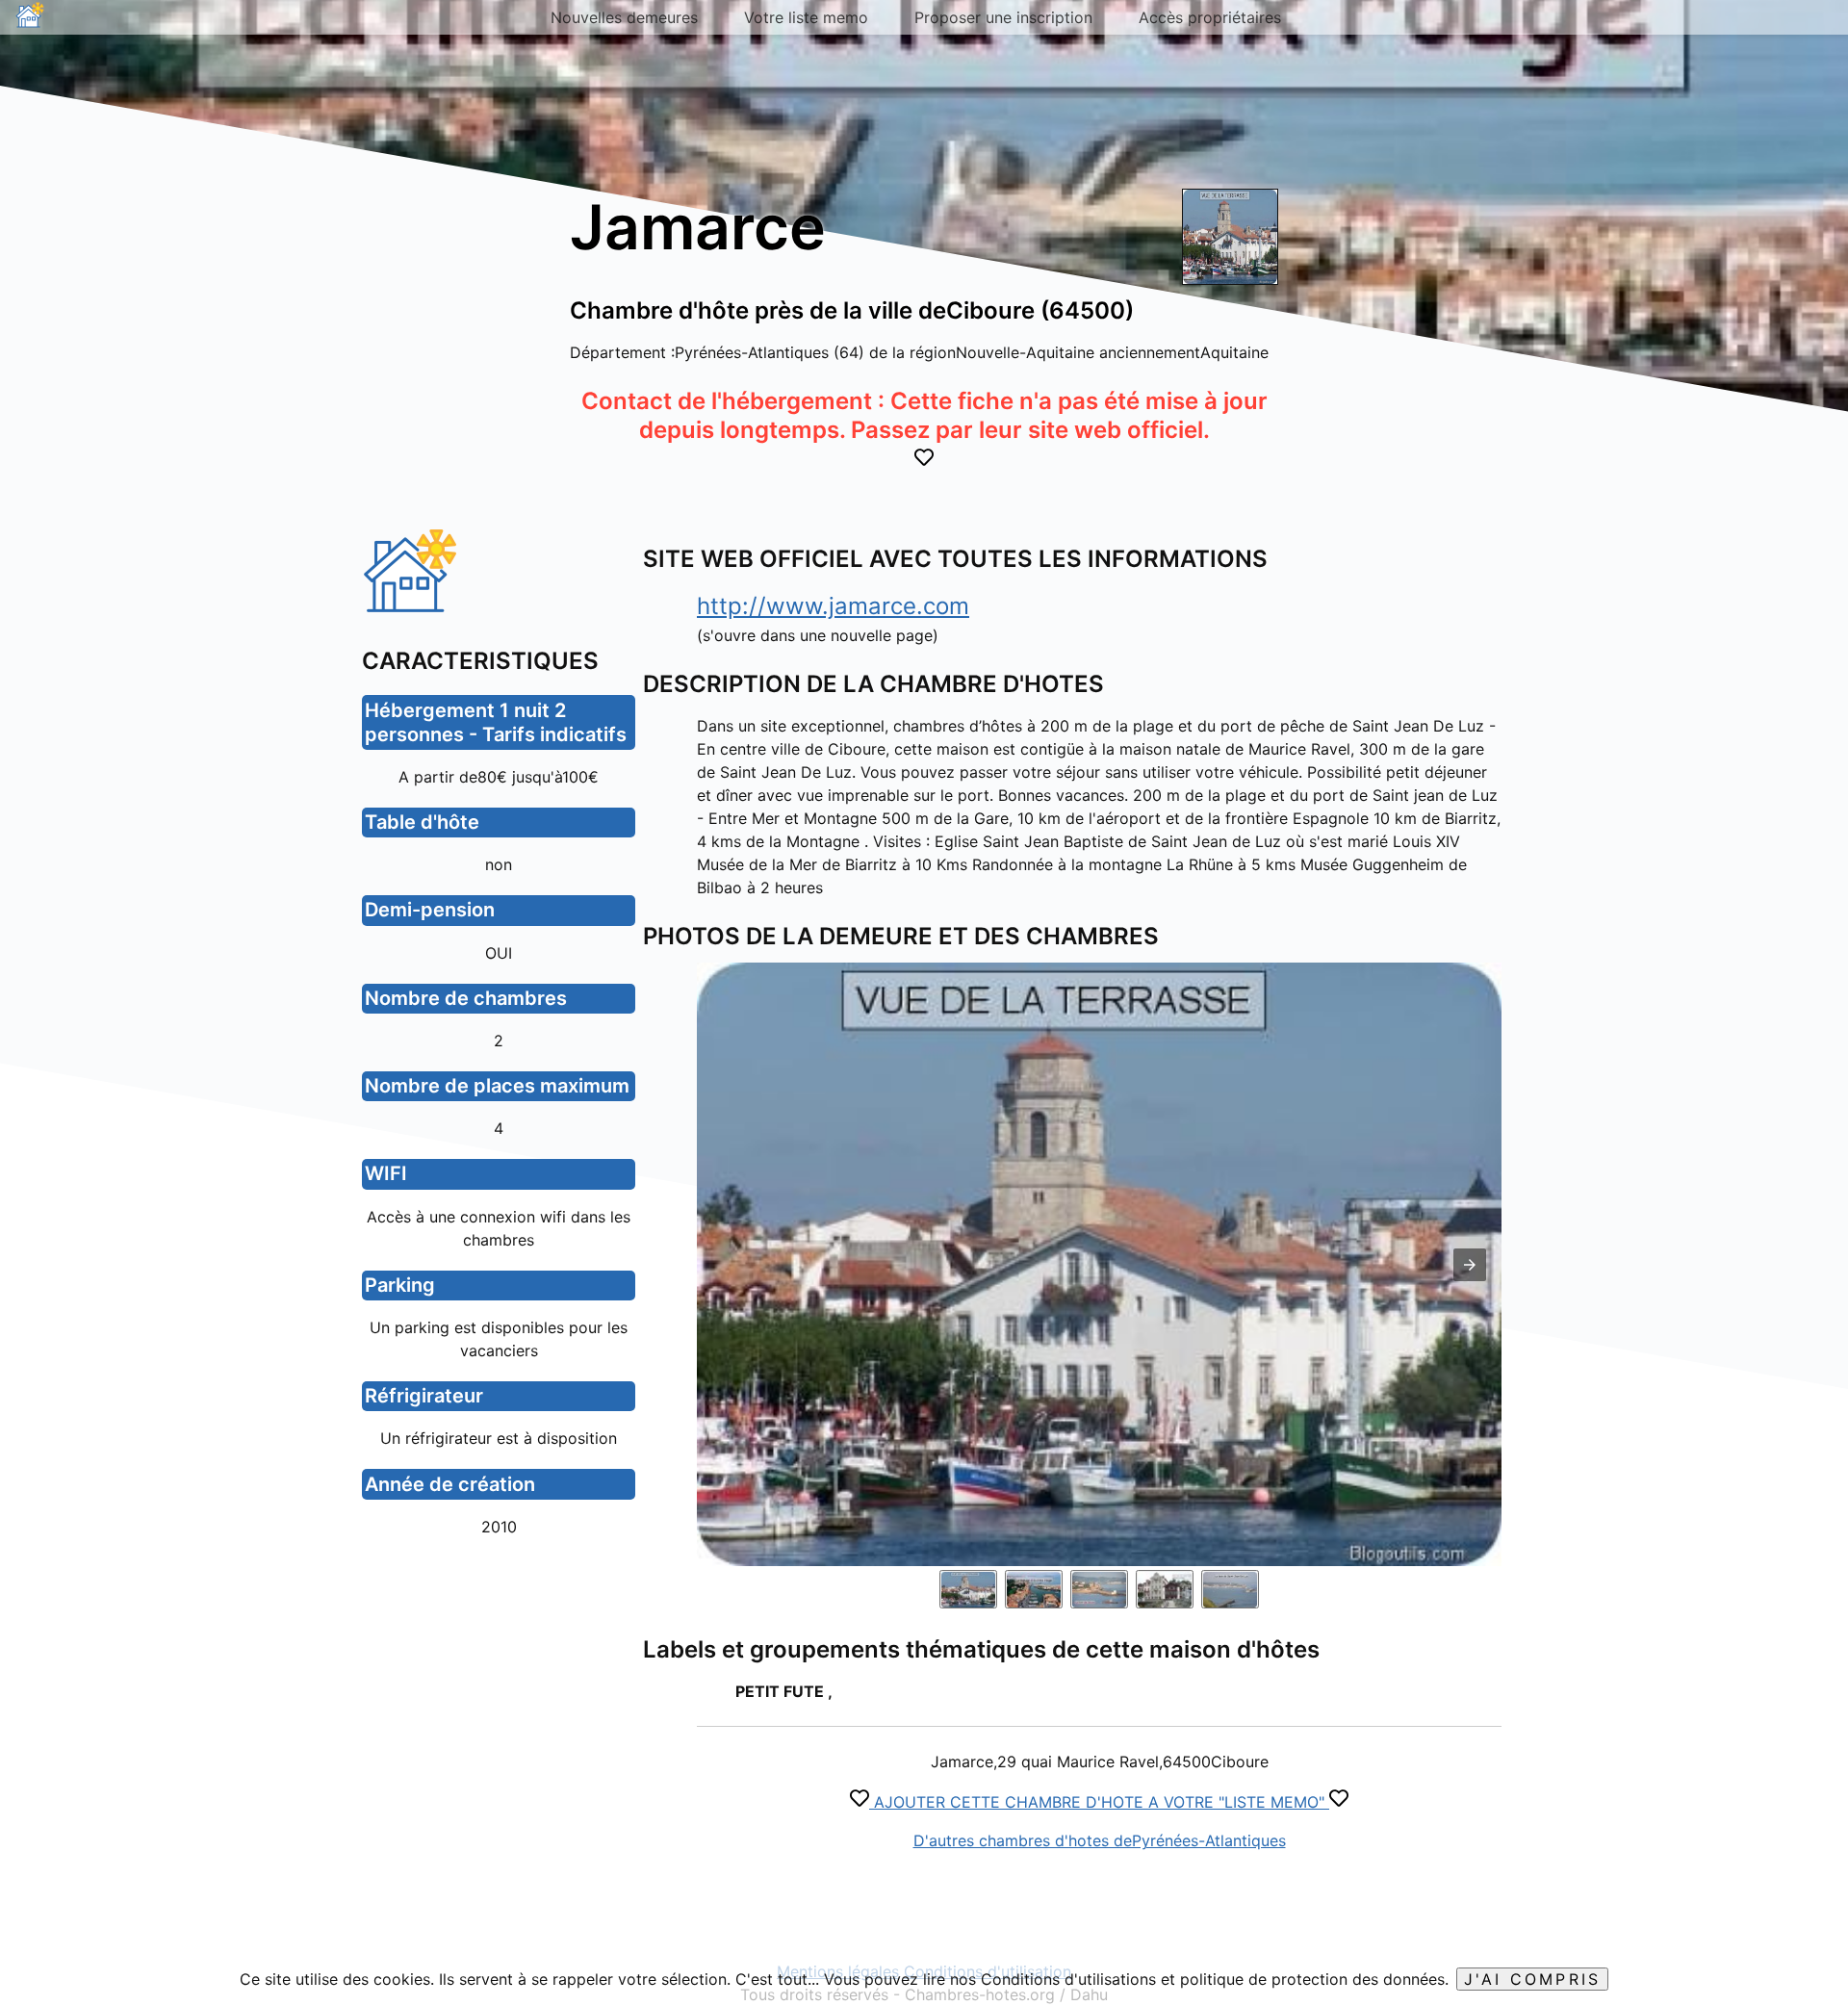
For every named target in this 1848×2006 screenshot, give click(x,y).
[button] (1470, 1265)
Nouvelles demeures (624, 17)
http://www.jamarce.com (833, 606)
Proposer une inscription (1003, 17)
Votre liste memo (806, 17)
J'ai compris (1532, 1979)
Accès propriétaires (1210, 17)
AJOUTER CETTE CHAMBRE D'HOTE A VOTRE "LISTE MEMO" (1099, 1802)
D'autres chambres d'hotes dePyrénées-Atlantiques (1100, 1840)
